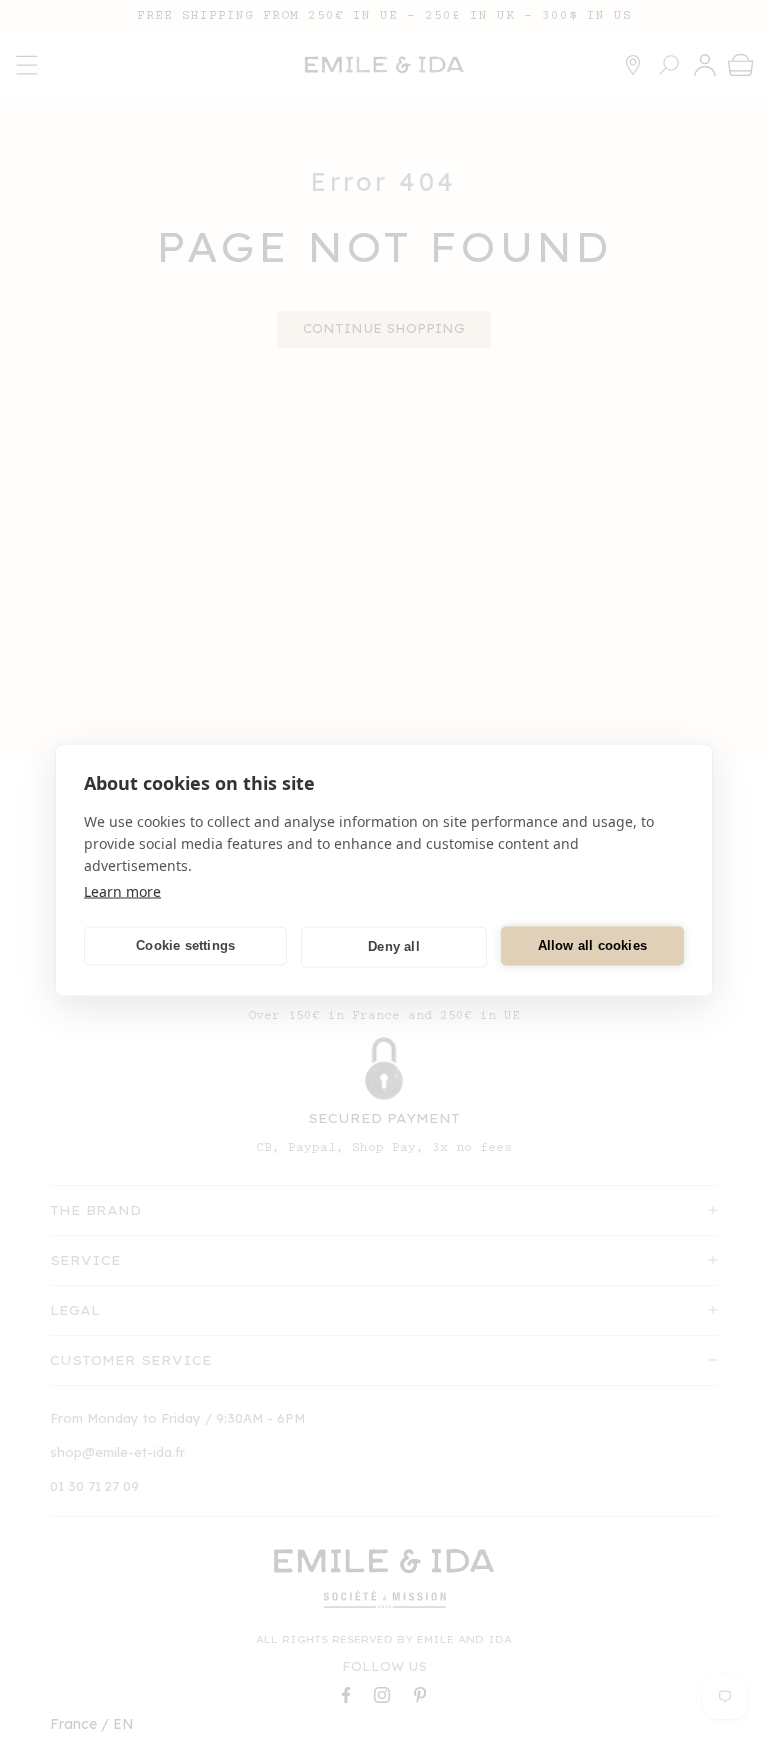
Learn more (122, 890)
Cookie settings (185, 945)
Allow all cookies (592, 945)
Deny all (394, 946)
